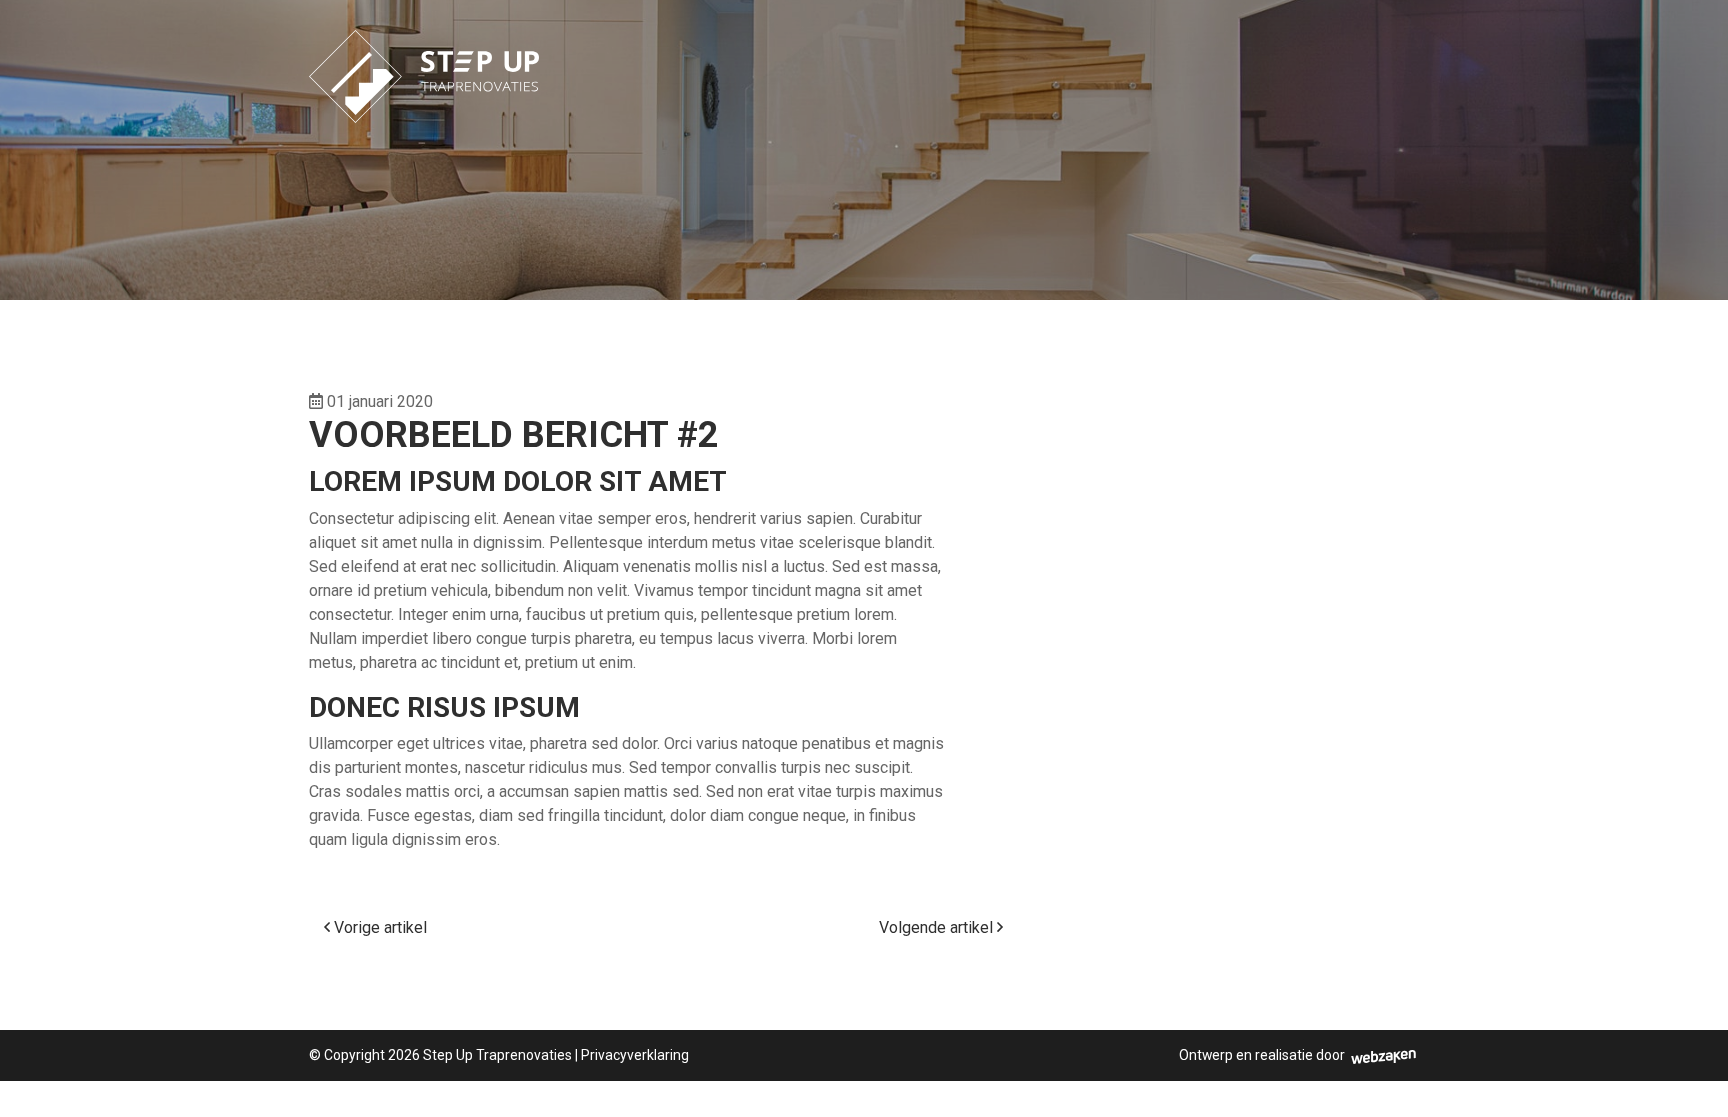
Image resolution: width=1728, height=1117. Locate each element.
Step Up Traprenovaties (497, 1055)
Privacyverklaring (635, 1055)
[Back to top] (1691, 1080)
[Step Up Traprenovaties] (424, 60)
